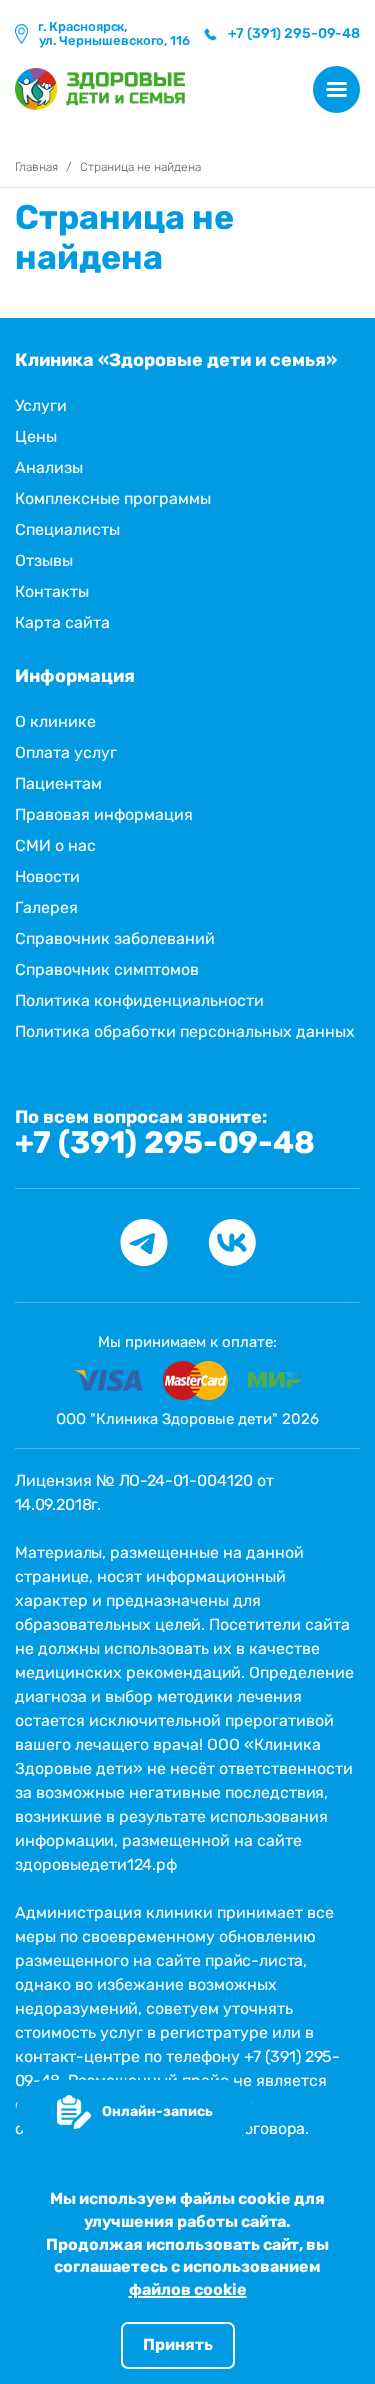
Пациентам (58, 783)
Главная (36, 167)
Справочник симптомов (107, 969)
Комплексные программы (113, 498)
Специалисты (67, 529)
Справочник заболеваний (115, 938)
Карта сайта (62, 622)
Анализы (49, 467)
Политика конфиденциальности (139, 1000)
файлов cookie (188, 2289)
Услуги (41, 405)
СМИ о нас (55, 845)
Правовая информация (104, 814)
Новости (47, 876)
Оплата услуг (66, 752)
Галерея (46, 907)
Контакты (52, 591)
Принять (178, 2344)
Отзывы (44, 560)
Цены (36, 436)
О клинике (55, 721)
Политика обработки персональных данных (185, 1031)
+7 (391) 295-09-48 (165, 1143)
